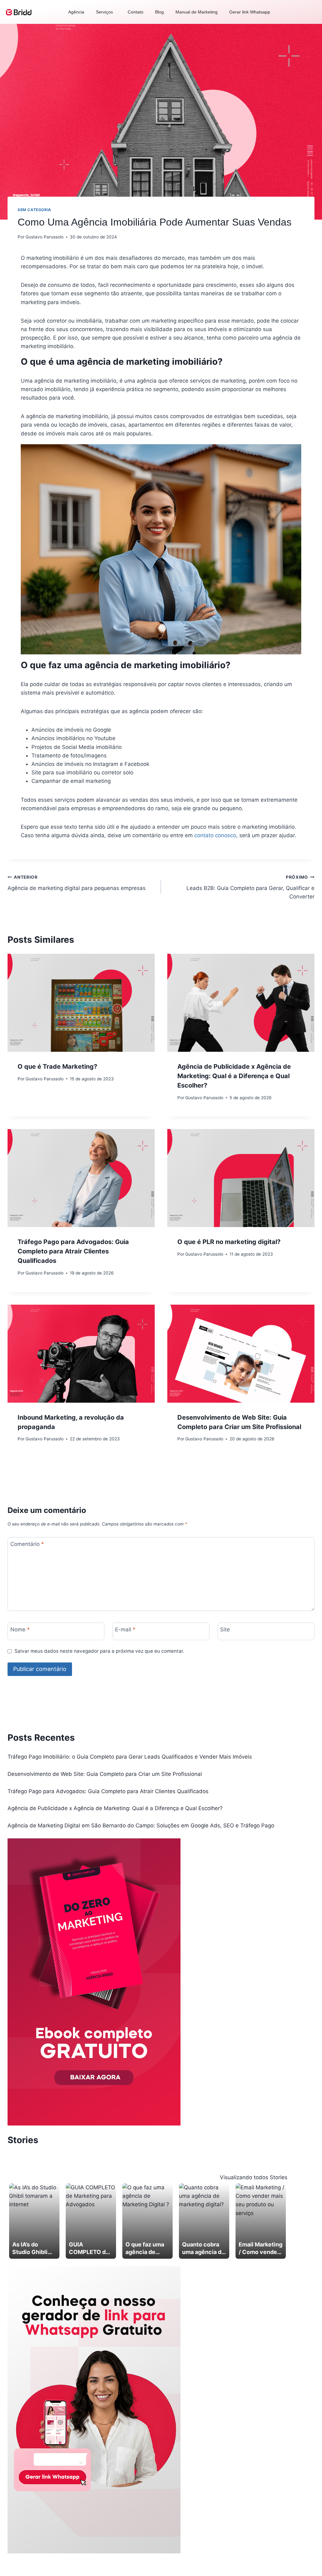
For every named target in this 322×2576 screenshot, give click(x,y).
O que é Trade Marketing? (57, 1067)
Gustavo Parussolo (44, 237)
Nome (20, 1629)
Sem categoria (34, 210)
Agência (76, 12)
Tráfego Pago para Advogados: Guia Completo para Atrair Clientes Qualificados (73, 1251)
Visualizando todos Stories (254, 2177)
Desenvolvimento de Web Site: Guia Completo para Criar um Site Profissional (105, 1774)
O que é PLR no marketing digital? (229, 1242)
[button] (106, 12)
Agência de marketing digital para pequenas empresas (77, 883)
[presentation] (81, 1003)
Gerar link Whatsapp (250, 12)
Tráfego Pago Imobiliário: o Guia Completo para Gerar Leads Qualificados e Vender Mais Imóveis (130, 1757)
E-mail (125, 1629)
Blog (159, 12)
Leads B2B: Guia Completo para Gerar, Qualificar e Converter (250, 887)
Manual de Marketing (197, 12)
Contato (136, 12)
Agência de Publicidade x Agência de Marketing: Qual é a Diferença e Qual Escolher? (234, 1076)
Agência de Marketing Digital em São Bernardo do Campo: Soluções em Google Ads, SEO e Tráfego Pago (141, 1826)
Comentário (27, 1544)
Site (225, 1629)
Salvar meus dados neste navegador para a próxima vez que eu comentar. (99, 1651)
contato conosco (215, 835)
